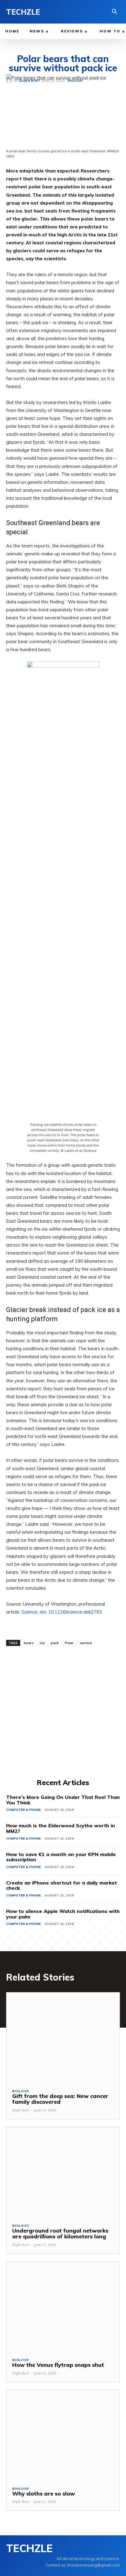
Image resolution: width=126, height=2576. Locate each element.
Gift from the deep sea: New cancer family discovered (60, 2099)
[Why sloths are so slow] (63, 2435)
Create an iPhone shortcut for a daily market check (61, 1885)
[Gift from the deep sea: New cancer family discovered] (63, 2038)
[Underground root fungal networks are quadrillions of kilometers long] (63, 2172)
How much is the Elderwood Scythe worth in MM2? (61, 1828)
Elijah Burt (21, 2110)
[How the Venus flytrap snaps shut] (63, 2307)
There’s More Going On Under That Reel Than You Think (63, 1800)
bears (29, 1643)
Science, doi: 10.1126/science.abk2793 (62, 1612)
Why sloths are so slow (44, 2494)
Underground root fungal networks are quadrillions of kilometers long (60, 2234)
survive (86, 1643)
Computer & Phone (23, 1810)
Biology (21, 2091)
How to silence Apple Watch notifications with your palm (63, 1914)
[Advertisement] (63, 1711)
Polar (69, 1643)
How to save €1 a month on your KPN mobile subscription (61, 1857)
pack (55, 1643)
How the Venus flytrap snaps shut (58, 2365)
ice (42, 1643)
